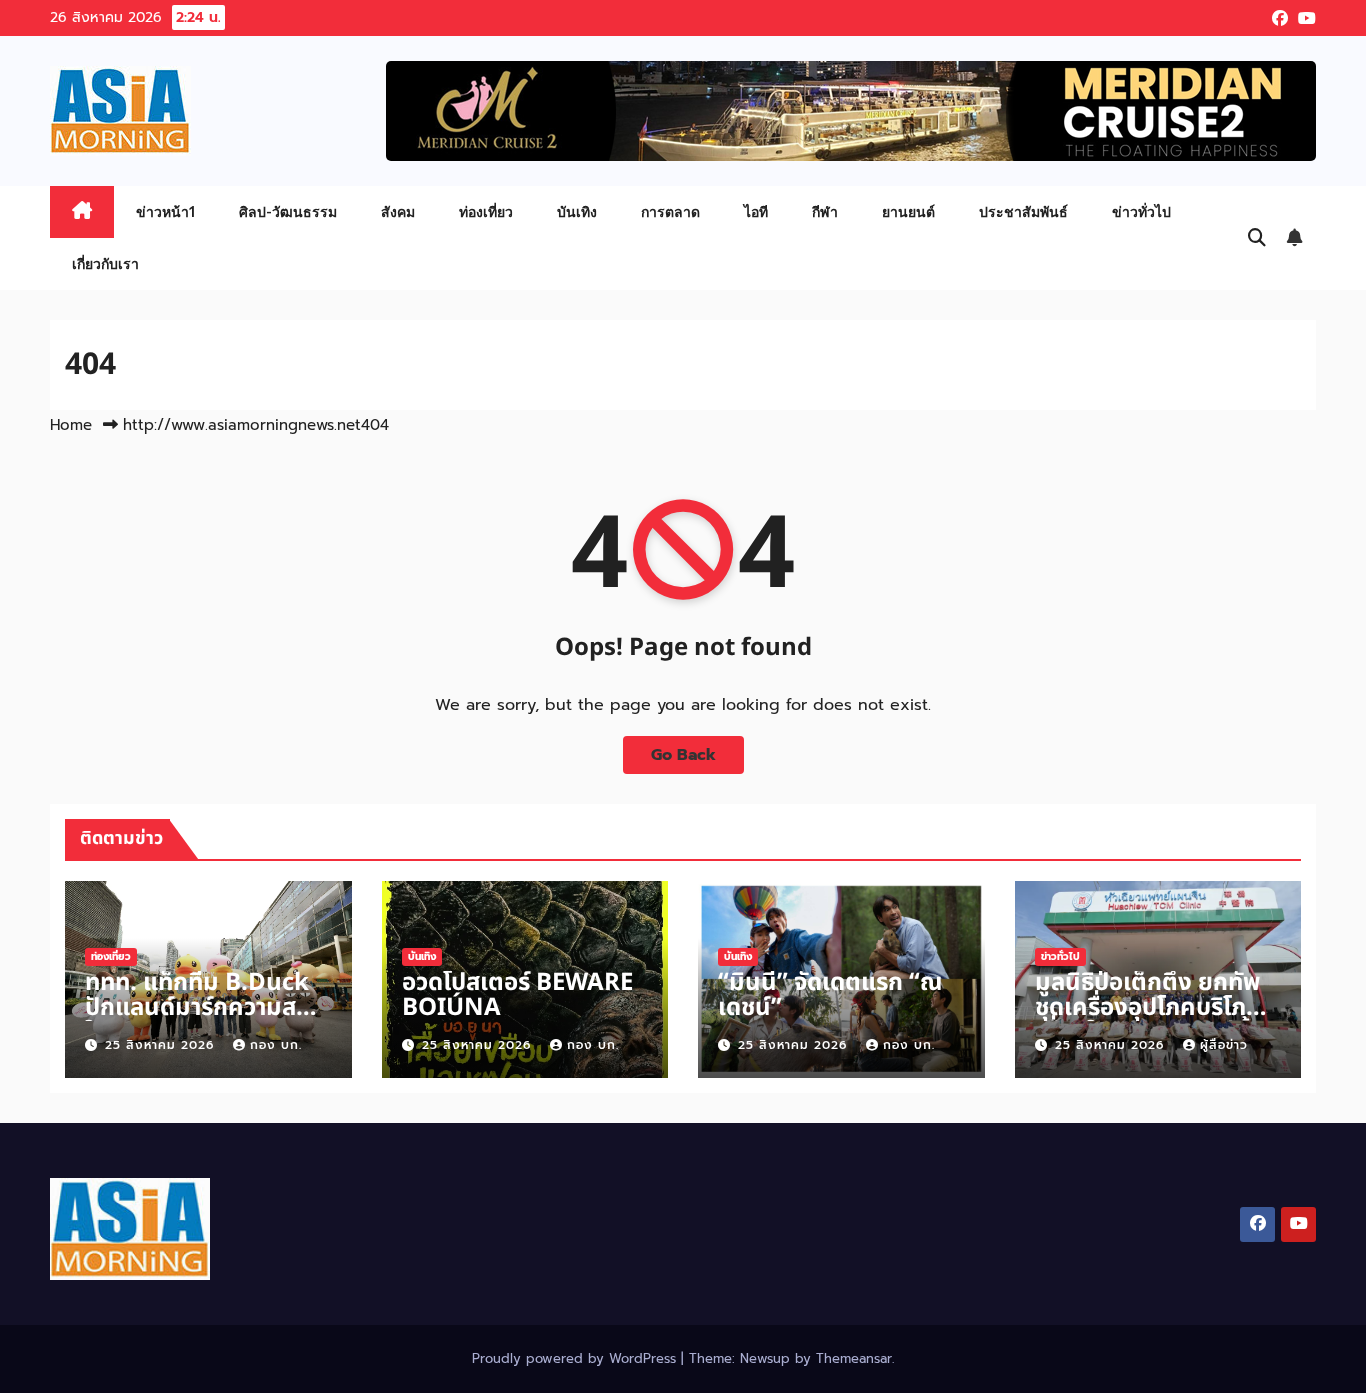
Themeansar (854, 1358)
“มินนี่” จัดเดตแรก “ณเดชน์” (830, 995)
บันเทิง (577, 211)
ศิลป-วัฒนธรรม (288, 211)
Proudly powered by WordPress (576, 1358)
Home (71, 425)
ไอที (756, 211)
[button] (1257, 238)
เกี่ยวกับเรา (105, 263)
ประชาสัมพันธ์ (1023, 211)
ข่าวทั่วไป (1141, 211)
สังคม (398, 211)
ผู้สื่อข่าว (1224, 1045)
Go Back (683, 755)
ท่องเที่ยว (486, 211)
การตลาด (670, 211)
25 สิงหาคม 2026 (162, 1045)
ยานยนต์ (908, 211)
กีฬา (825, 211)
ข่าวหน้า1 (165, 211)
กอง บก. (276, 1045)
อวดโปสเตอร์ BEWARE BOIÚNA (517, 995)
